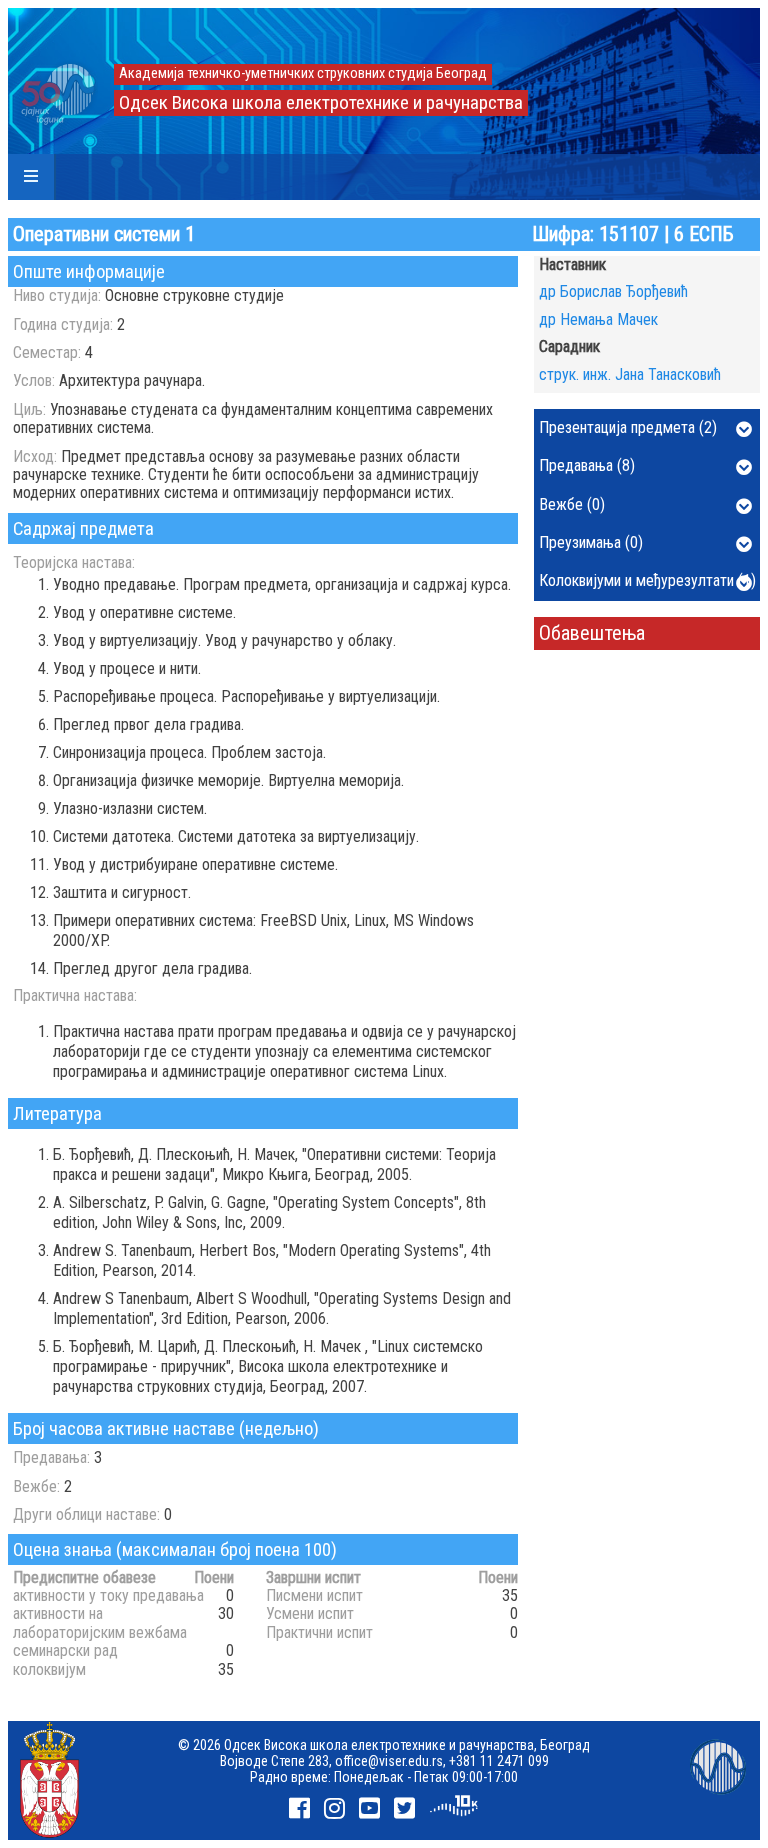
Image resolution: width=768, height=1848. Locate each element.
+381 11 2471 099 (499, 1761)
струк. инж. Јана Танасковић (630, 374)
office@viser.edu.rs (389, 1761)
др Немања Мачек (598, 319)
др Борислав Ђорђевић (613, 291)
